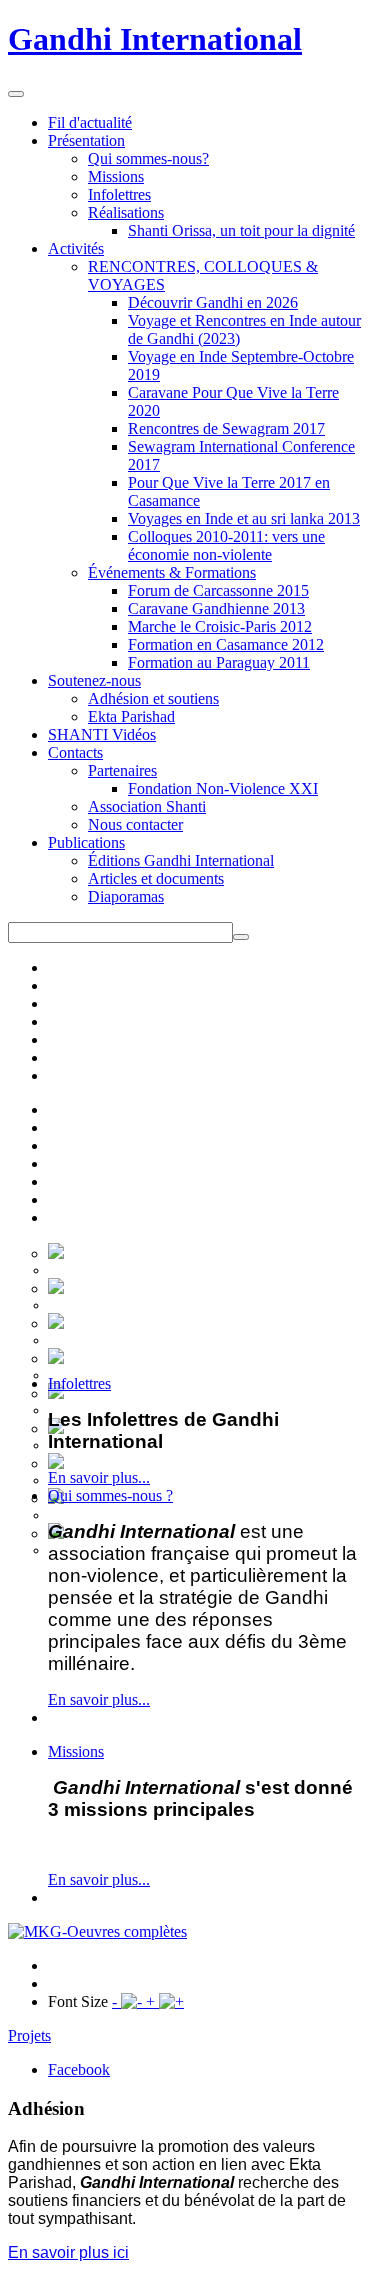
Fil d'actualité (90, 122)
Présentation (86, 140)
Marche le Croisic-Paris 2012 (220, 626)
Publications (86, 842)
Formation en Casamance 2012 (226, 644)
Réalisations (126, 212)
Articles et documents (156, 878)
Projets (29, 2035)
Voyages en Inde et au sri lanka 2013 (244, 518)
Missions (116, 176)
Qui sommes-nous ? (110, 1495)
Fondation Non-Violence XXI (223, 788)
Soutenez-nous (94, 680)
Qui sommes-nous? (148, 158)
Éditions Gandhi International (181, 860)
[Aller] (241, 937)
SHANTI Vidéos (102, 734)
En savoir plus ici (68, 2252)
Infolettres (119, 194)
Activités (76, 248)
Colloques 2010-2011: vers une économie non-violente (226, 545)
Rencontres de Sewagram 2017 (226, 428)
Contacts (75, 752)
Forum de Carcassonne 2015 (218, 590)
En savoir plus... (99, 1477)
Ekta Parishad (131, 716)
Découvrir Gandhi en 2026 (213, 302)
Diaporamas (126, 896)
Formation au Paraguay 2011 (219, 662)
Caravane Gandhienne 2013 (216, 608)
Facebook (79, 2069)
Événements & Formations (172, 572)
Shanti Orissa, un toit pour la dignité (241, 230)
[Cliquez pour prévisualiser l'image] (97, 1931)
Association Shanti (147, 806)
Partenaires (122, 770)
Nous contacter (135, 824)
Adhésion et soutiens (153, 698)
